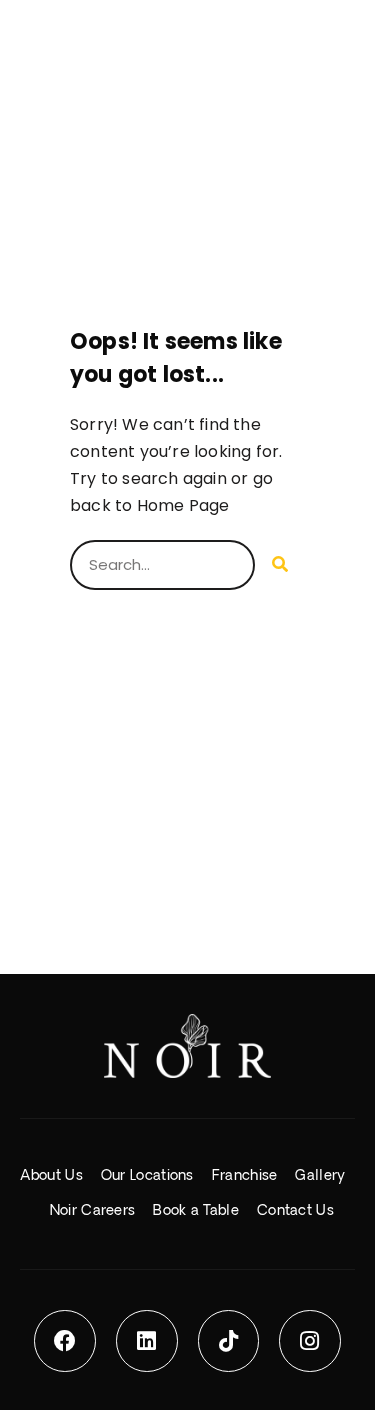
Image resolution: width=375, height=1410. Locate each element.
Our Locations (147, 1176)
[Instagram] (310, 1341)
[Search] (280, 565)
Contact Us (295, 1211)
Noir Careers (93, 1211)
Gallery (320, 1176)
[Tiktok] (229, 1341)
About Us (51, 1176)
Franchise (245, 1176)
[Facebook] (65, 1341)
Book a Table (196, 1211)
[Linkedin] (147, 1341)
